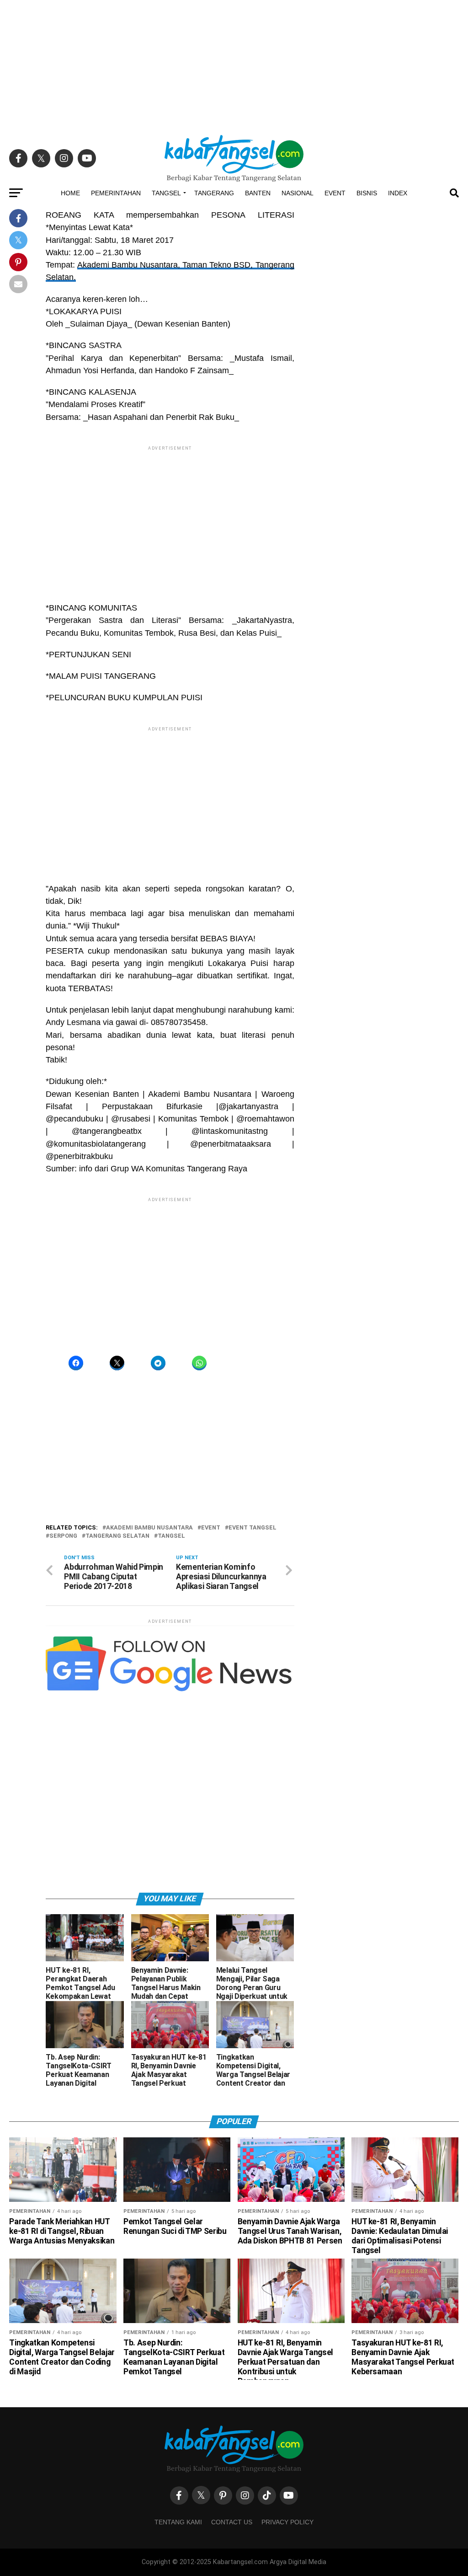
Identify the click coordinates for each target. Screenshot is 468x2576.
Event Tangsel (253, 1528)
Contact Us (232, 2522)
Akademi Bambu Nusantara (149, 1528)
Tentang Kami (178, 2522)
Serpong (63, 1536)
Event (335, 193)
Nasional (298, 193)
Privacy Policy (287, 2522)
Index (398, 193)
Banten (258, 193)
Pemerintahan (116, 193)
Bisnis (367, 193)
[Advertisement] (234, 64)
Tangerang (214, 193)
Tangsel (166, 193)
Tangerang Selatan (117, 1536)
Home (70, 193)
